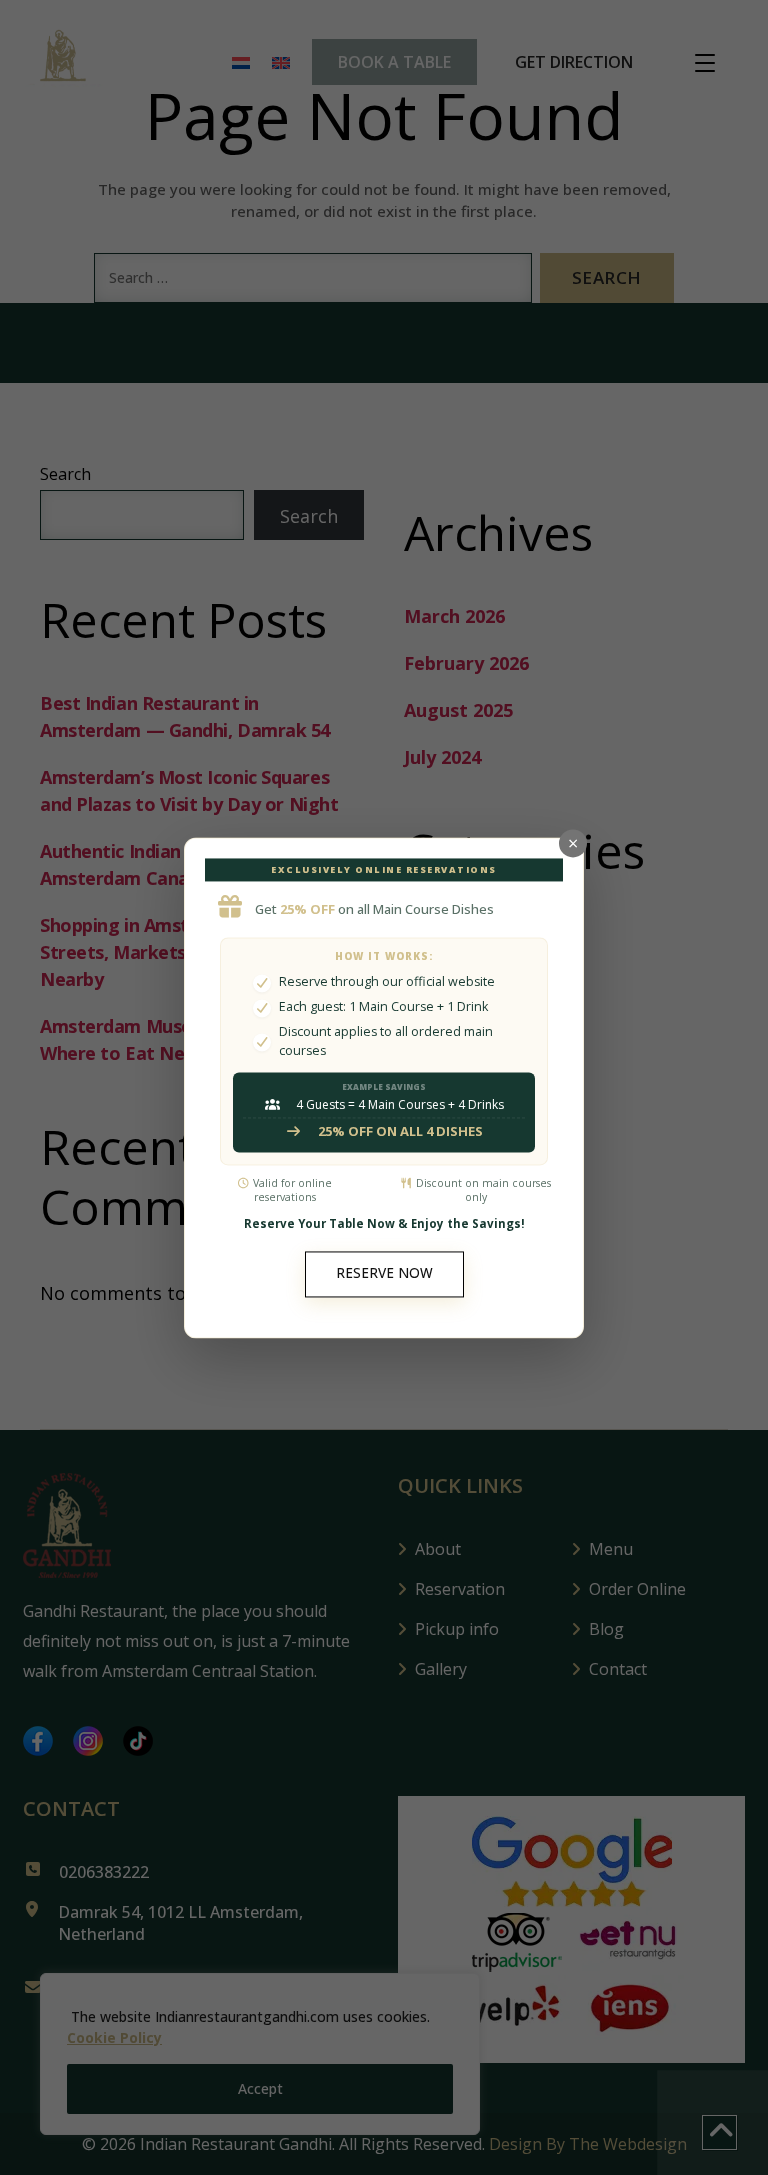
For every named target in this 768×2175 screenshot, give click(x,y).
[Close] (573, 843)
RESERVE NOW (384, 1274)
